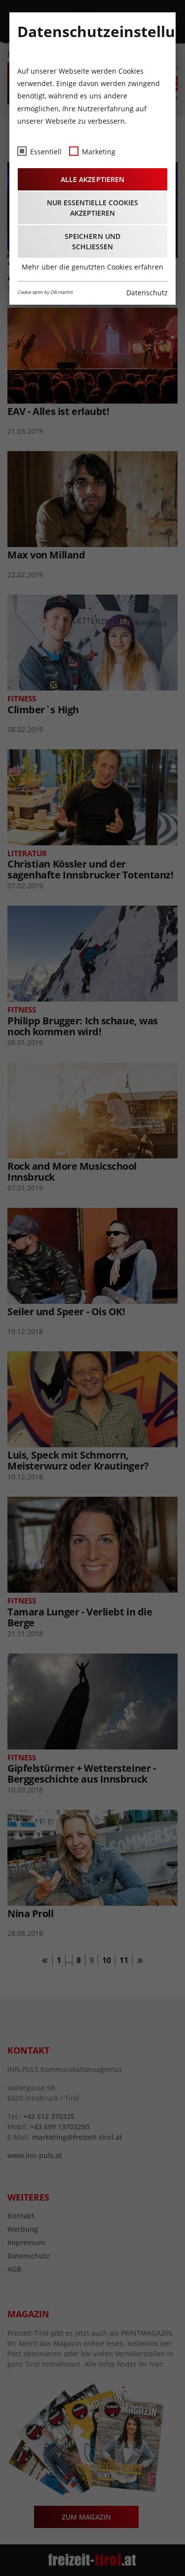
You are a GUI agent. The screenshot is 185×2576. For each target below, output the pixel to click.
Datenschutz (147, 293)
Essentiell (46, 152)
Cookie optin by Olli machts (45, 292)
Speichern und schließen (92, 241)
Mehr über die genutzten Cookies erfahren (92, 267)
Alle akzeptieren (92, 179)
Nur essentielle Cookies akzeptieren (92, 208)
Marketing (99, 152)
